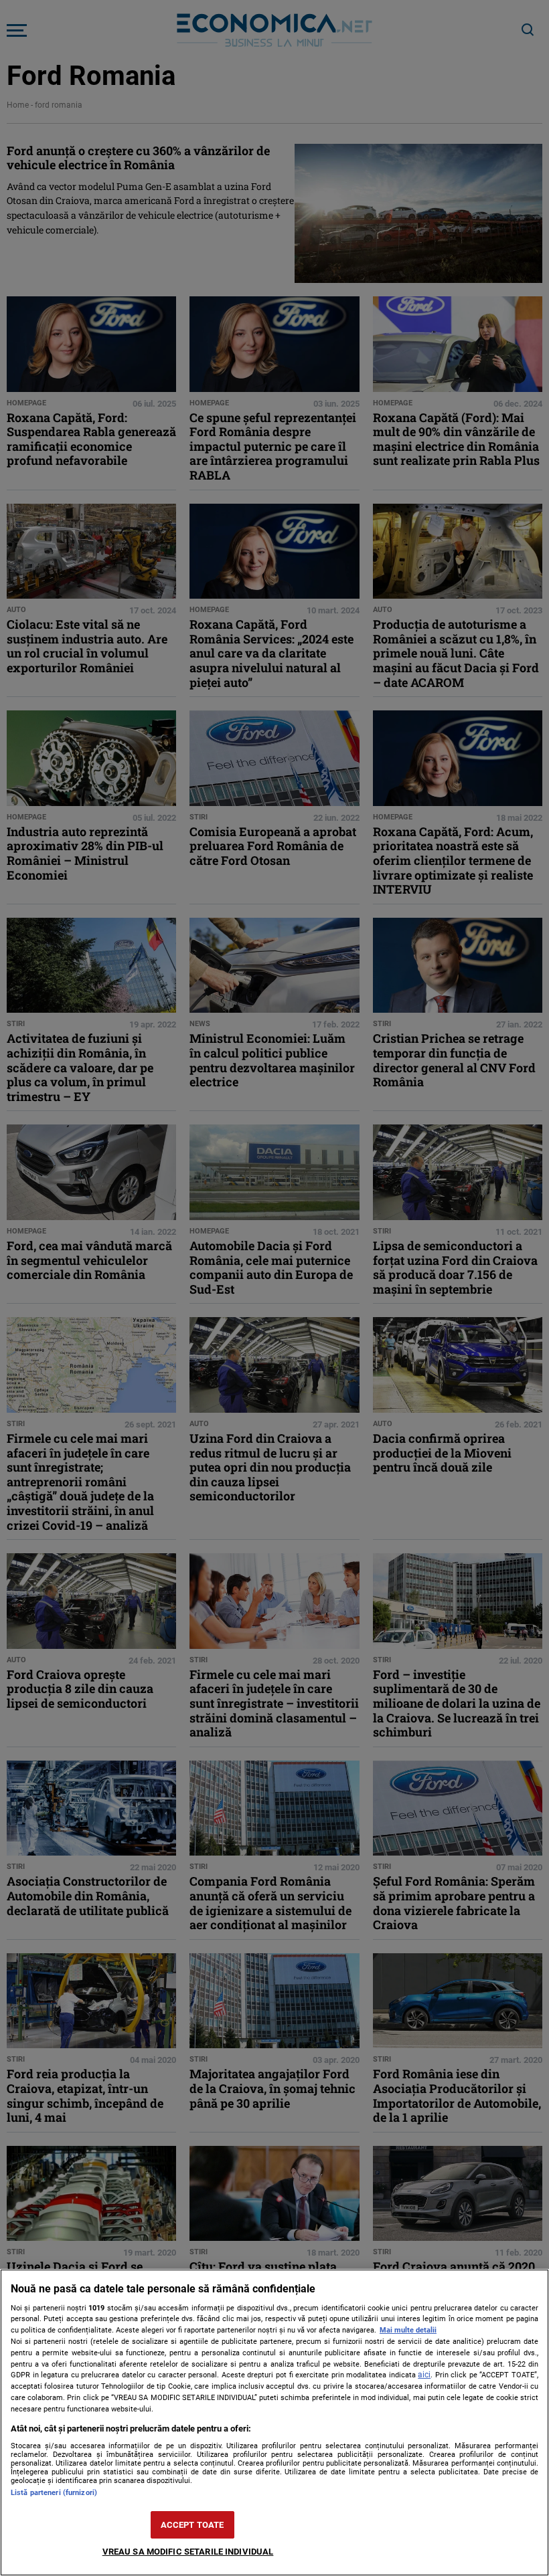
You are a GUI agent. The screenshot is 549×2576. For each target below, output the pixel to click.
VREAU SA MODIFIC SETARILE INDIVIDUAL (188, 2552)
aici (424, 2375)
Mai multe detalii (408, 2330)
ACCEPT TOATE (192, 2525)
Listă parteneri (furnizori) (54, 2493)
